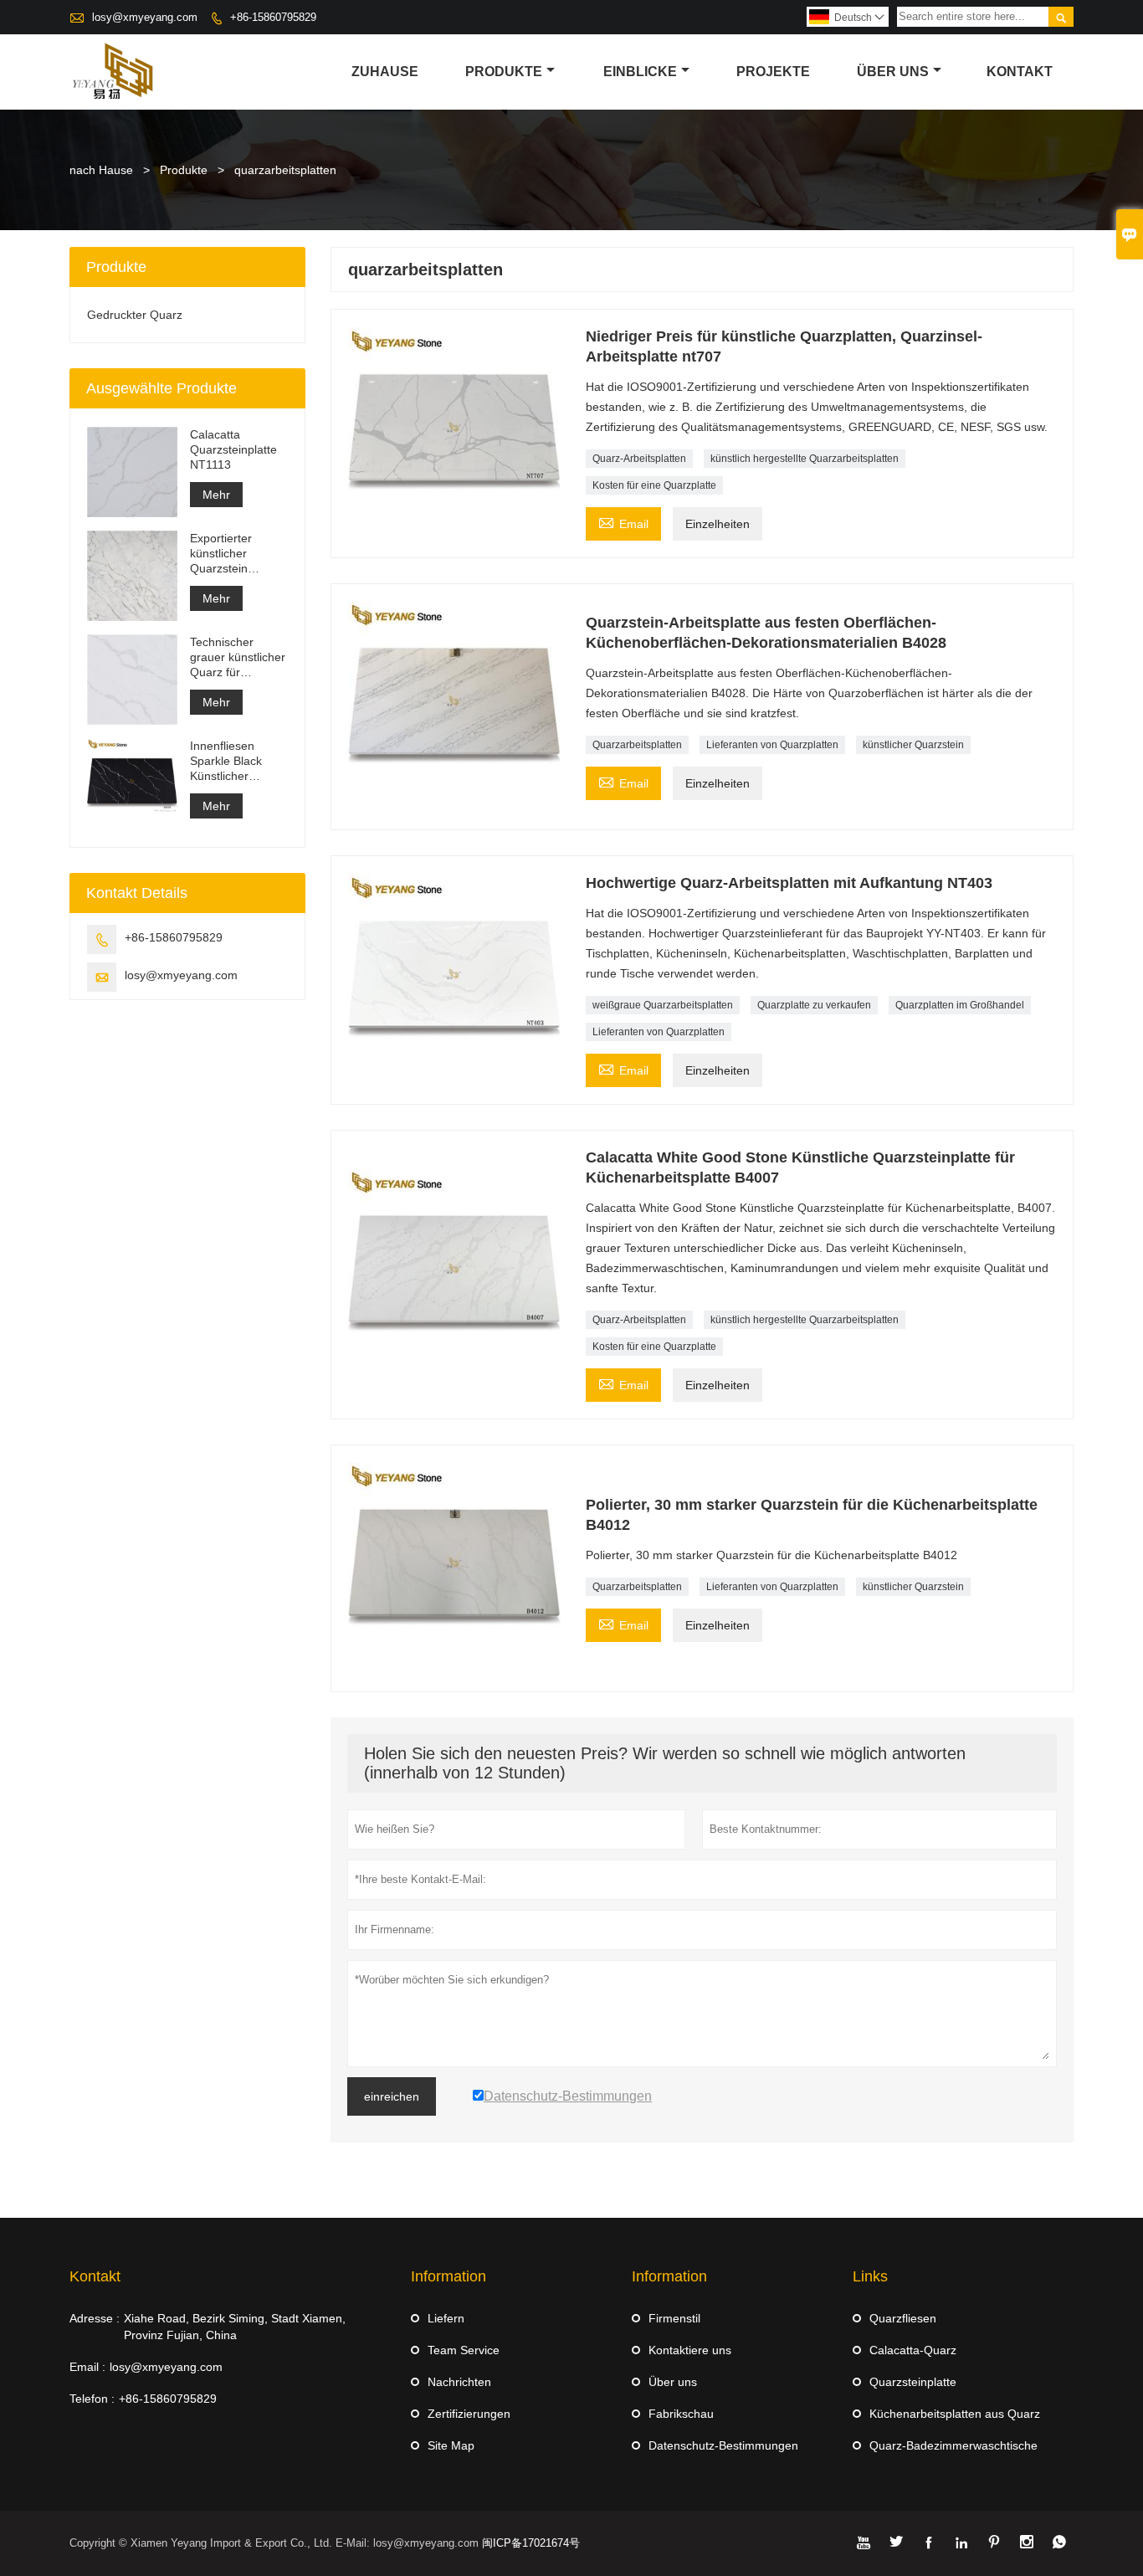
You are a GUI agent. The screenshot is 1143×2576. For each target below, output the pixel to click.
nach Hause (101, 170)
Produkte (504, 72)
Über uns (893, 72)
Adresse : (95, 2318)
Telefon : (92, 2399)
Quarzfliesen (903, 2318)
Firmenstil (674, 2318)
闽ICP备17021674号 (531, 2543)
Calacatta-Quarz (913, 2350)
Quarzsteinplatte (913, 2382)
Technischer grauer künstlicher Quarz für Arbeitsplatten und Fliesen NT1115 (238, 657)
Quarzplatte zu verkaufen (814, 1005)
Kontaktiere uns (690, 2350)
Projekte (773, 72)
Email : (87, 2367)
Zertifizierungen (469, 2414)
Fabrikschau (681, 2414)
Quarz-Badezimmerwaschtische (953, 2445)
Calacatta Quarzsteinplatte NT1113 (233, 449)
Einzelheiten (718, 524)
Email (623, 522)
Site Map (451, 2445)
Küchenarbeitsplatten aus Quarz (955, 2414)
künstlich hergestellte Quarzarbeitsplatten (805, 459)
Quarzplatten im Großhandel (960, 1005)
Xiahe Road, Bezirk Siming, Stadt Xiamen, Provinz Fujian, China (235, 2327)
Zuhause (385, 72)
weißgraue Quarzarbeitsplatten (663, 1005)
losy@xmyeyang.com (145, 17)
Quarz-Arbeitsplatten (639, 459)
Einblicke (640, 72)
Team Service (464, 2350)
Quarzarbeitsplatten (637, 745)
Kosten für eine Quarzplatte (654, 485)
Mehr (216, 495)
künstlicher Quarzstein (913, 745)
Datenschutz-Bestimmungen (723, 2445)
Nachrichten (459, 2382)
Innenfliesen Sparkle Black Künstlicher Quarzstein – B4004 (226, 761)
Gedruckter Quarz (135, 315)
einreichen (392, 2096)
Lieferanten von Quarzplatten (772, 745)
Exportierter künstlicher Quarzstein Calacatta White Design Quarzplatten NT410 (232, 554)
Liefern (446, 2318)
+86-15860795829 (273, 17)
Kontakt (1020, 72)
